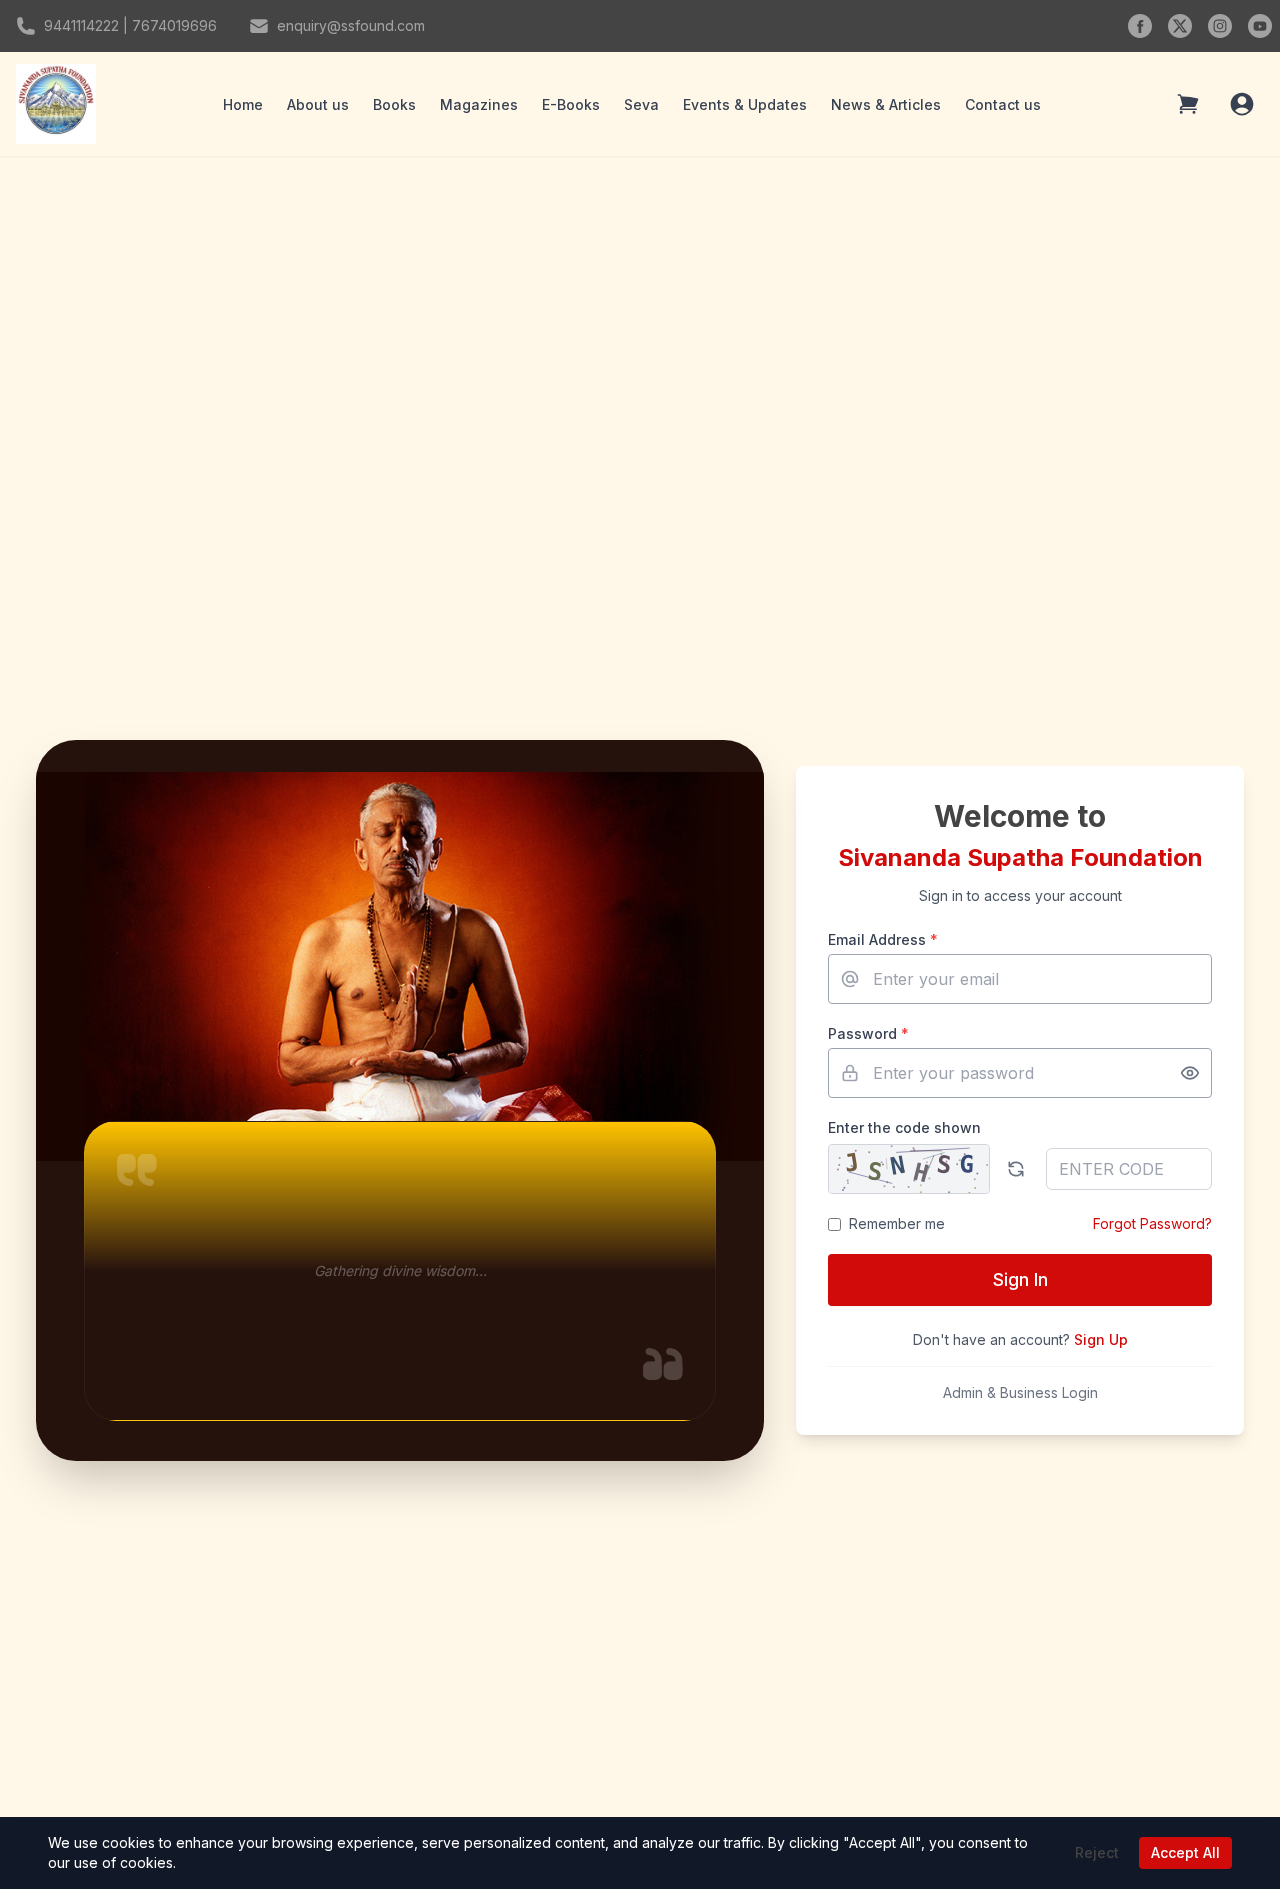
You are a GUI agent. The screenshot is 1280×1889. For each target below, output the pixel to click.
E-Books (571, 104)
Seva (641, 104)
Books (394, 104)
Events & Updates (745, 104)
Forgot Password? (1152, 1223)
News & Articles (886, 104)
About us (318, 104)
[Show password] (1190, 1073)
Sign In (1020, 1279)
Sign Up (1101, 1339)
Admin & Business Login (1020, 1392)
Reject (1097, 1852)
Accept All (1185, 1852)
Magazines (479, 104)
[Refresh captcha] (1016, 1169)
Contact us (1003, 104)
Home (243, 104)
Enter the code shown (904, 1127)
